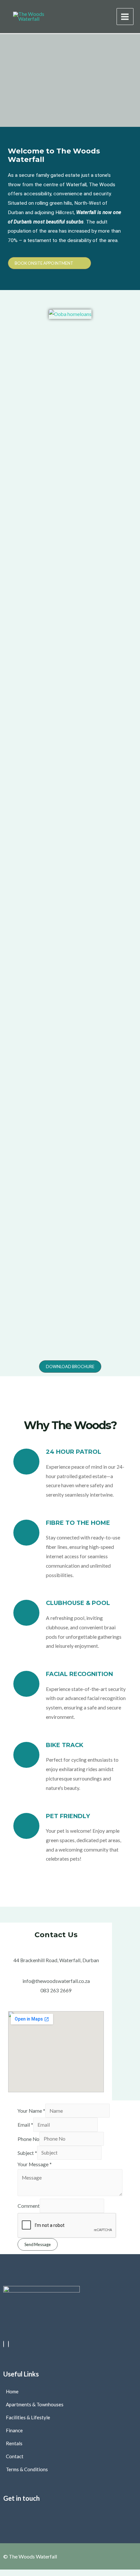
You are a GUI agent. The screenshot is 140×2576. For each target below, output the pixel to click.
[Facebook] (4, 2344)
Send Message (38, 2244)
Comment (29, 2206)
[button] (70, 2514)
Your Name (31, 2111)
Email (25, 2125)
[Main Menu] (125, 17)
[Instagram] (8, 2344)
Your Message (35, 2164)
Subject (27, 2153)
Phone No (28, 2139)
